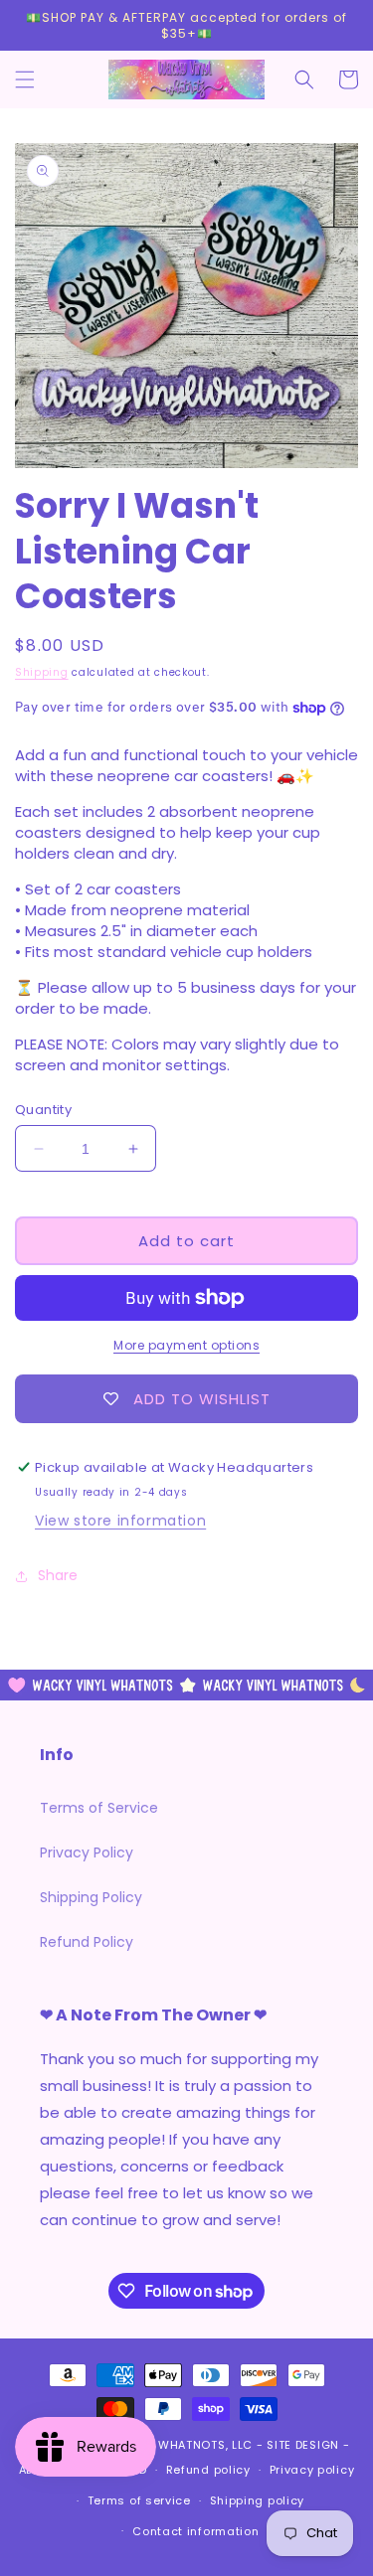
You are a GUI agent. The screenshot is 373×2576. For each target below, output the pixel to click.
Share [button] (58, 1575)
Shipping (42, 672)
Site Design (303, 2445)
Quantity (43, 1110)
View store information (120, 1521)
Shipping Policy (91, 1897)
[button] (25, 80)
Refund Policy (87, 1942)
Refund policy (208, 2470)
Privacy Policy (87, 1852)
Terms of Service (99, 1808)
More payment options (186, 1345)
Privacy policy (312, 2470)
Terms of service (139, 2500)
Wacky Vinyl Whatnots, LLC (164, 2445)
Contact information (195, 2531)
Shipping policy (258, 2500)
